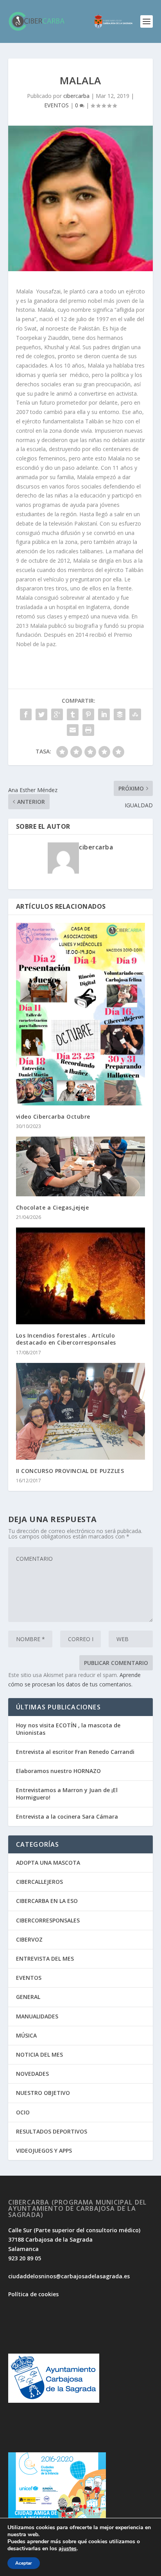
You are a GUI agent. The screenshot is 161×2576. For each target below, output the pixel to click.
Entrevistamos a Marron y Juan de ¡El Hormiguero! (67, 1793)
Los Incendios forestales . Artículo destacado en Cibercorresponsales (66, 1339)
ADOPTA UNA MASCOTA (48, 1863)
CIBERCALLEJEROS (39, 1882)
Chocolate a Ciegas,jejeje (53, 1207)
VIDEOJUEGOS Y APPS (44, 2151)
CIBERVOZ (29, 1939)
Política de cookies (33, 2294)
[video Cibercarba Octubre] (81, 1014)
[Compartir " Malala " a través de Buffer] (120, 714)
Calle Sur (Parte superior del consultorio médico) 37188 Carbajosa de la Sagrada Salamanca (74, 2239)
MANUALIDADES (37, 2016)
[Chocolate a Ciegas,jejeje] (81, 1166)
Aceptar (24, 2563)
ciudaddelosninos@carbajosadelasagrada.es (69, 2276)
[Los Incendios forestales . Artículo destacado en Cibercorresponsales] (81, 1276)
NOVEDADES (32, 2074)
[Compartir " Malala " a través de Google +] (57, 714)
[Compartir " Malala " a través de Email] (73, 730)
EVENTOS (56, 105)
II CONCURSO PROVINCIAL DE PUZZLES (70, 1471)
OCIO (23, 2112)
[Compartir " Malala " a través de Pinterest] (88, 714)
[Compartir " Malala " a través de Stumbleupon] (135, 714)
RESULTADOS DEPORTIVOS (52, 2131)
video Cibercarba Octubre (53, 1117)
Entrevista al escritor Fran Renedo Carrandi (75, 1752)
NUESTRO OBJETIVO (43, 2093)
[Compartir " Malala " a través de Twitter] (41, 714)
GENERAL (28, 1997)
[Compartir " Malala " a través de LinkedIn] (104, 714)
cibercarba (76, 96)
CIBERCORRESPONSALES (48, 1920)
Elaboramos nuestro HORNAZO (58, 1771)
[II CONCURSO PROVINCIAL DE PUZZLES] (81, 1411)
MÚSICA (26, 2035)
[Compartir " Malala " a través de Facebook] (26, 714)
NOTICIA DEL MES (39, 2055)
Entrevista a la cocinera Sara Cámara (67, 1817)
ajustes (68, 2549)
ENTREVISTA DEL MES (45, 1959)
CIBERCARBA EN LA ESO (47, 1901)
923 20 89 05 (25, 2258)
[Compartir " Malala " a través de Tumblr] (73, 714)
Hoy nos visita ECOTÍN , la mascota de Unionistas (68, 1729)
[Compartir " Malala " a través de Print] (88, 730)
